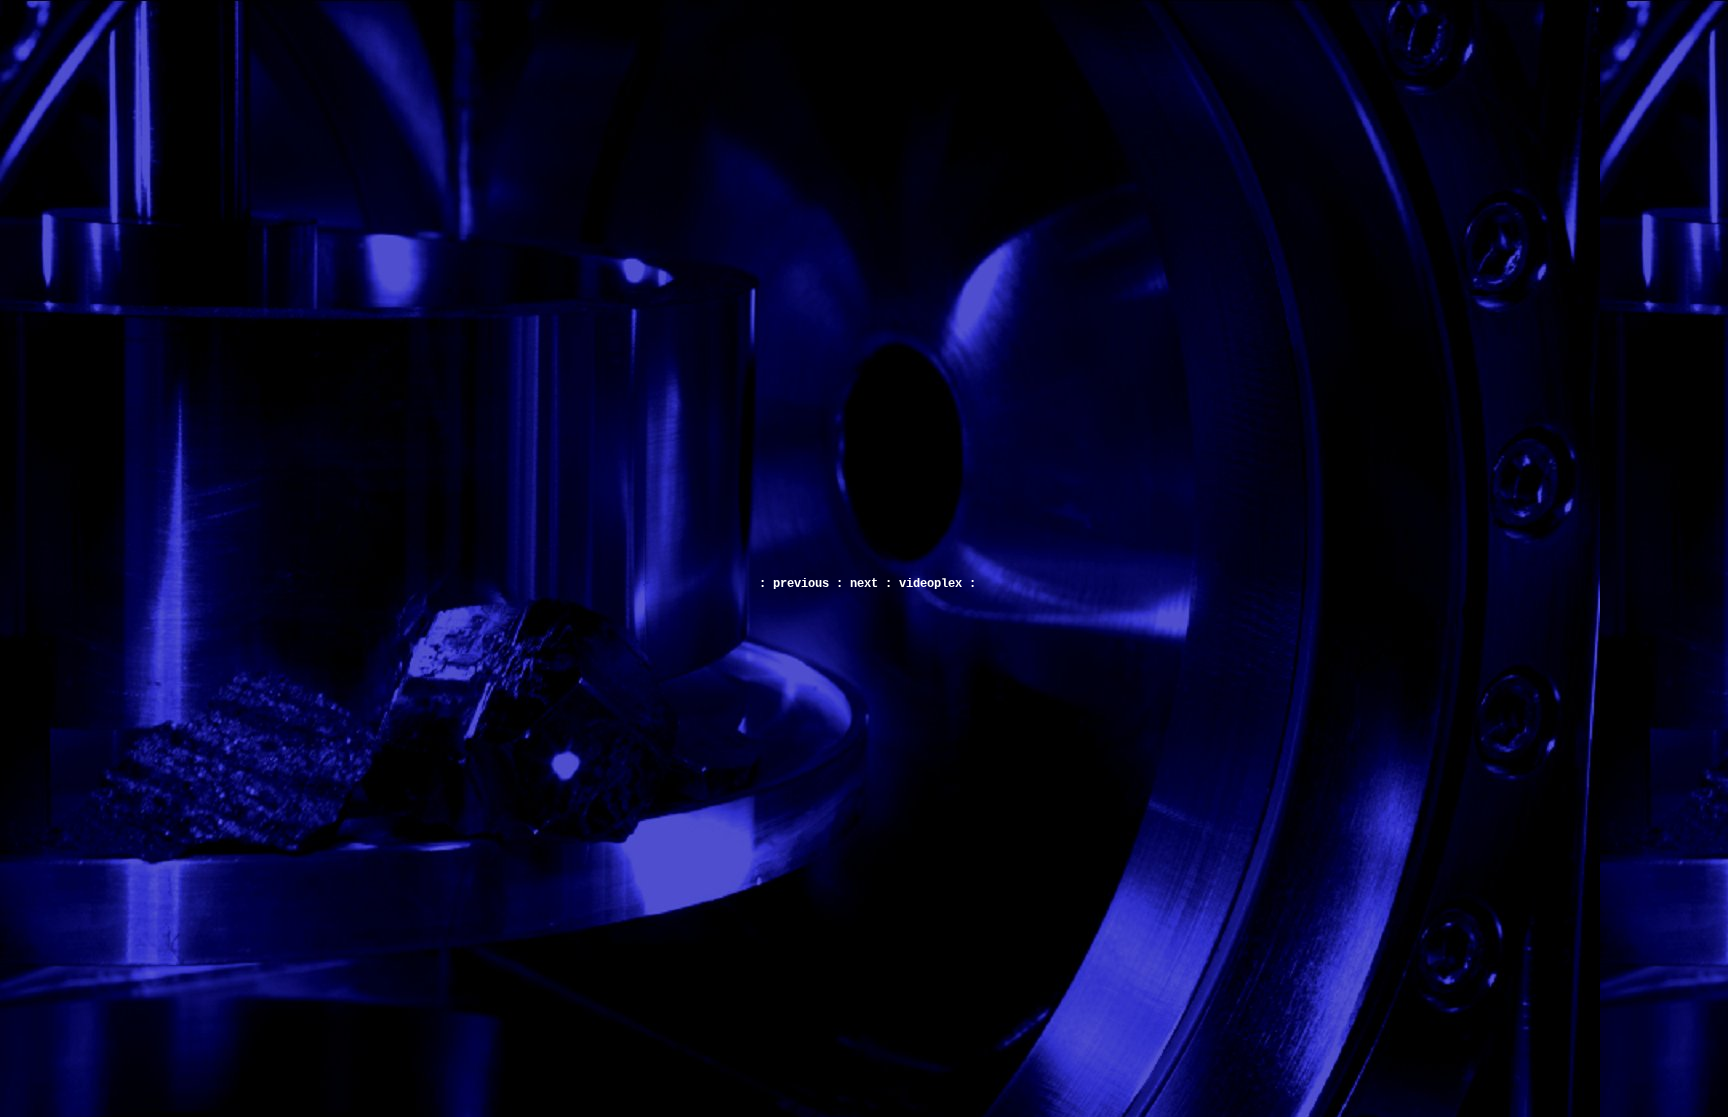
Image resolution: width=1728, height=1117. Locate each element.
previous (801, 584)
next (864, 584)
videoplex (930, 584)
